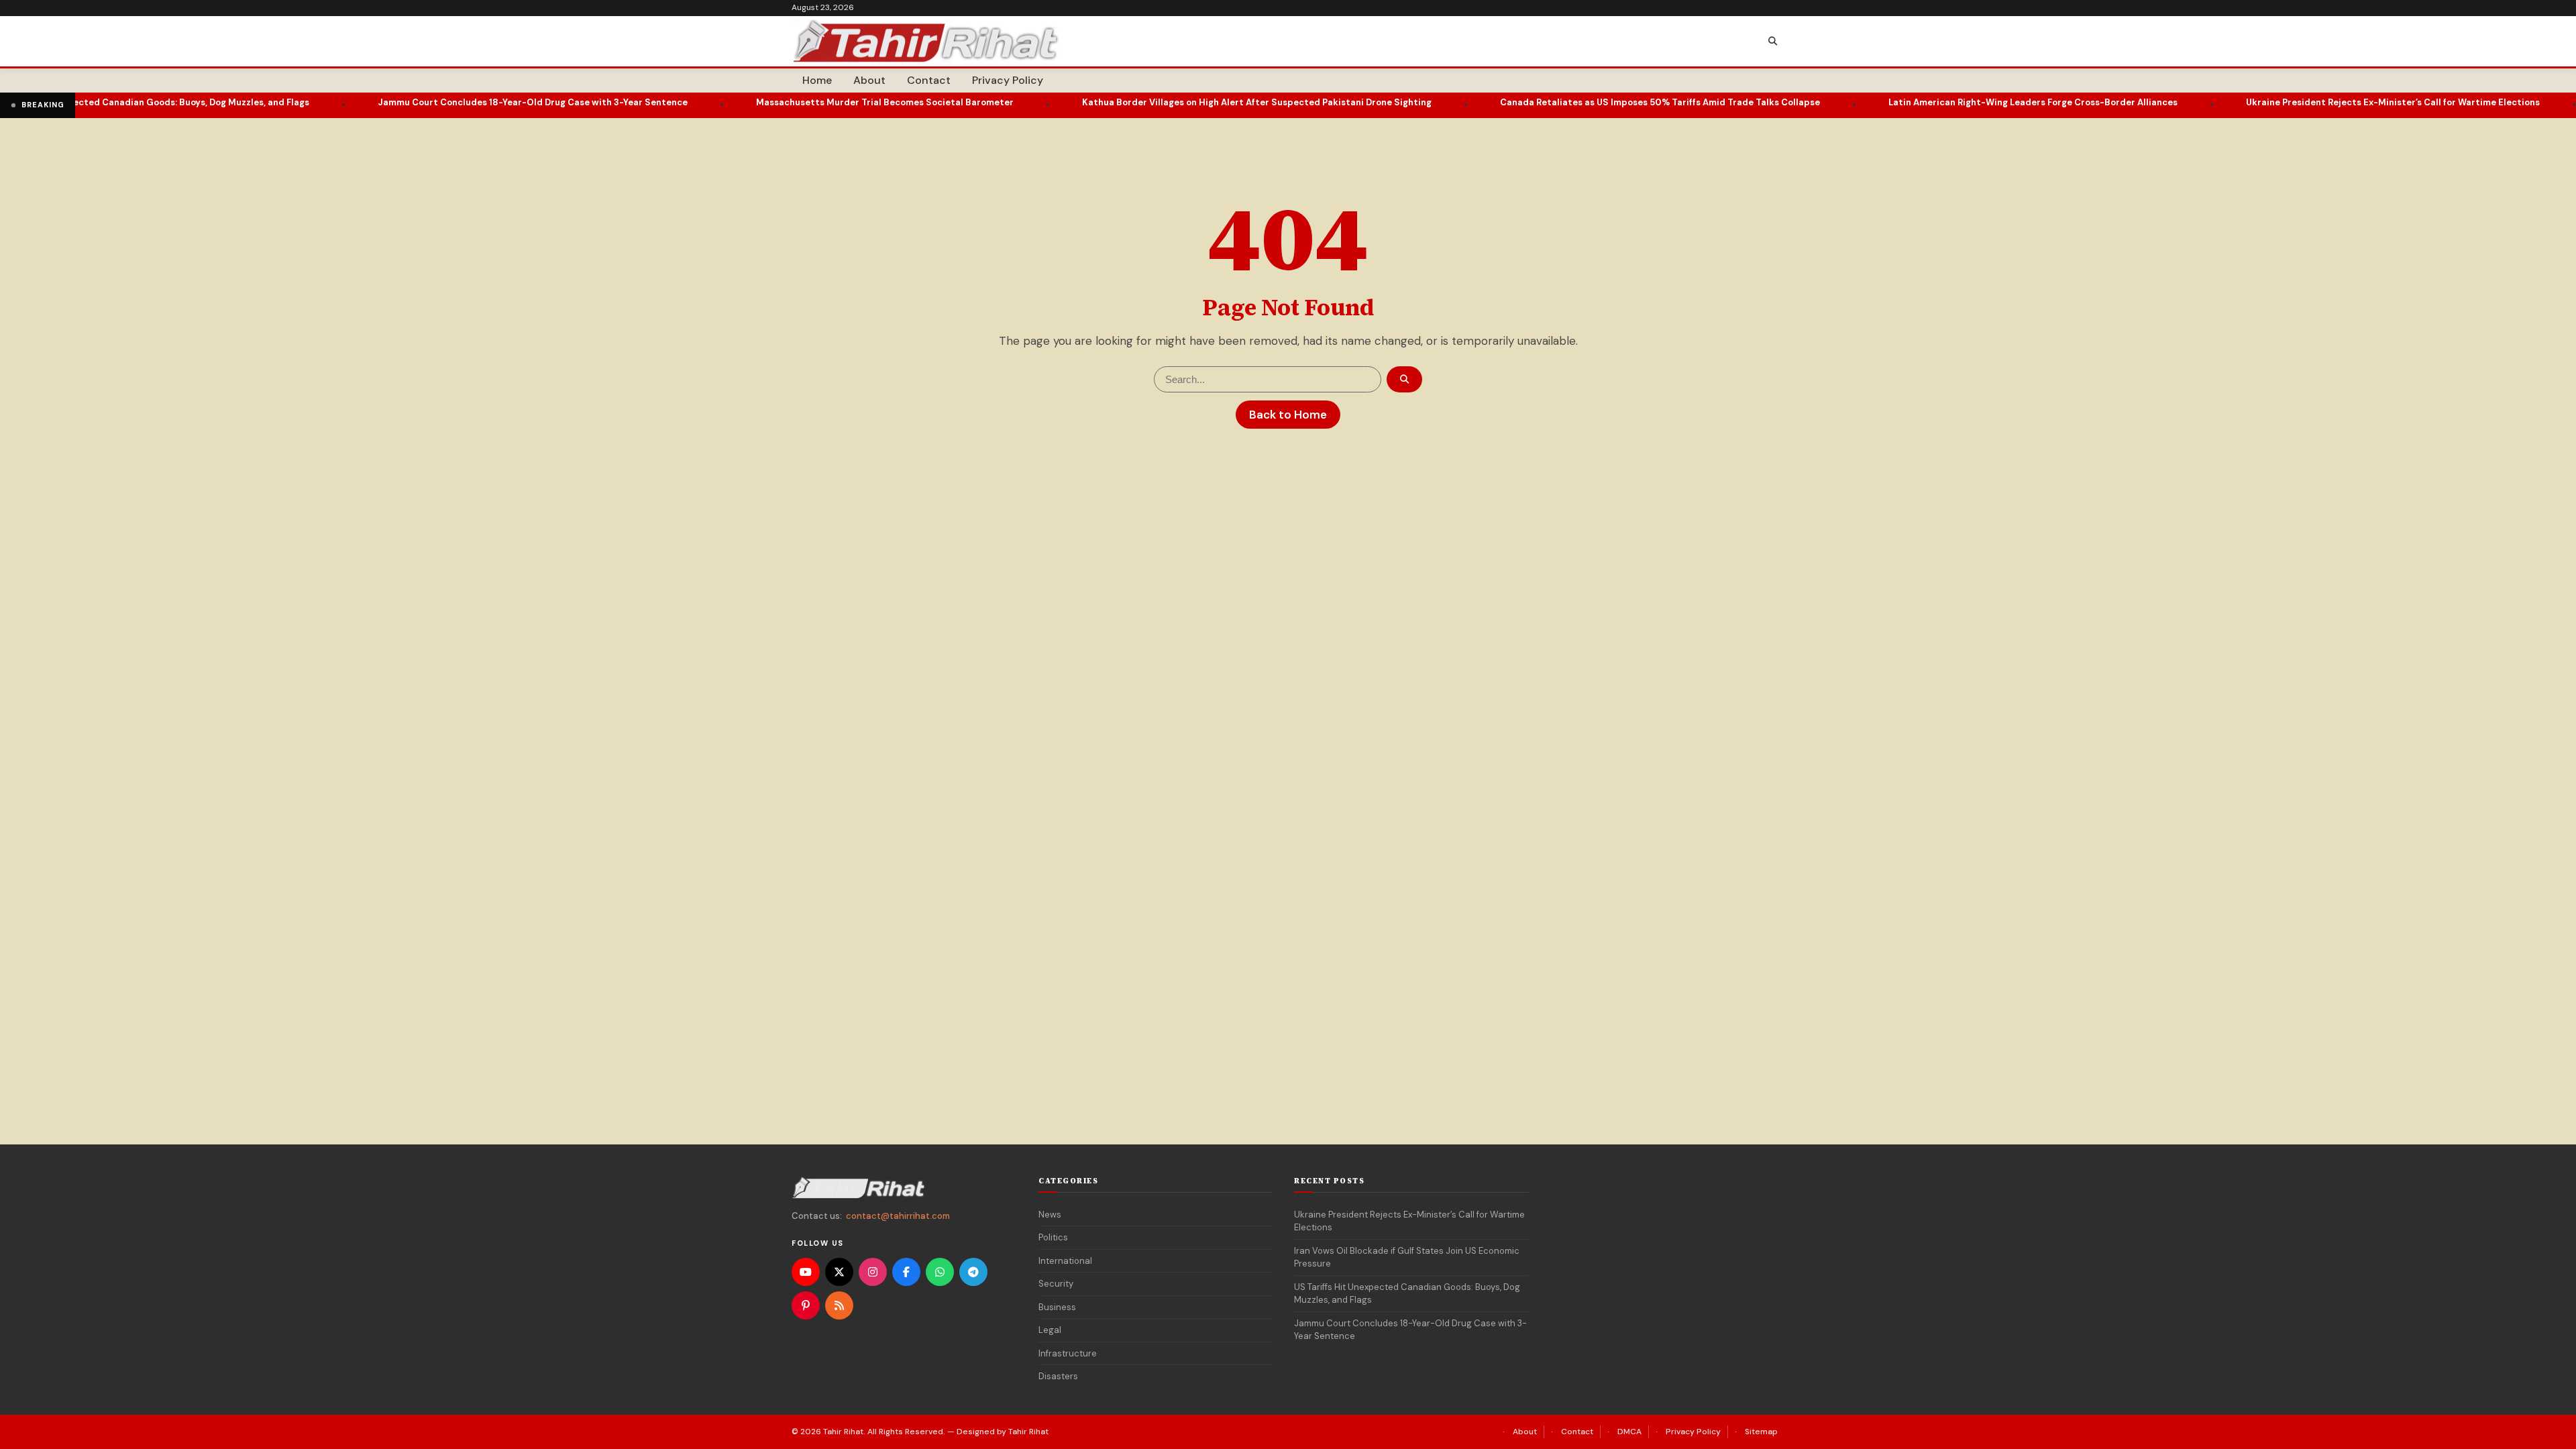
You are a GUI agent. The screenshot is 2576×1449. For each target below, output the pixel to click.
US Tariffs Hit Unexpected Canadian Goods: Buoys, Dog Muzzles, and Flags (1407, 1294)
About (869, 80)
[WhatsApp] (940, 1272)
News (1050, 1215)
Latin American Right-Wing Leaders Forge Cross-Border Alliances (1959, 102)
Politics (1053, 1237)
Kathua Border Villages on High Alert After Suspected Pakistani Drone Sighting (1183, 102)
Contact (929, 80)
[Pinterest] (806, 1305)
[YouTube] (806, 1272)
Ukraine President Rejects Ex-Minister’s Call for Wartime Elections (2319, 102)
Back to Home (1288, 415)
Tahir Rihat (843, 1432)
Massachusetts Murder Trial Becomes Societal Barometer (811, 102)
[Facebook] (906, 1272)
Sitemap (1761, 1432)
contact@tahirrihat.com (898, 1216)
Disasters (1058, 1376)
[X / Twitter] (839, 1272)
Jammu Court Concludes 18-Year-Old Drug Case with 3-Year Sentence (459, 102)
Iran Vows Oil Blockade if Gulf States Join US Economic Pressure (1407, 1257)
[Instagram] (873, 1272)
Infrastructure (1068, 1353)
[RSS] (839, 1305)
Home (817, 80)
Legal (1050, 1330)
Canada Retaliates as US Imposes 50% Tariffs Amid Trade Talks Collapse (1586, 102)
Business (1057, 1307)
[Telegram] (973, 1272)
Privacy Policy (1008, 80)
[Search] (1772, 42)
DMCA (1629, 1432)
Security (1056, 1284)
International (1065, 1261)
